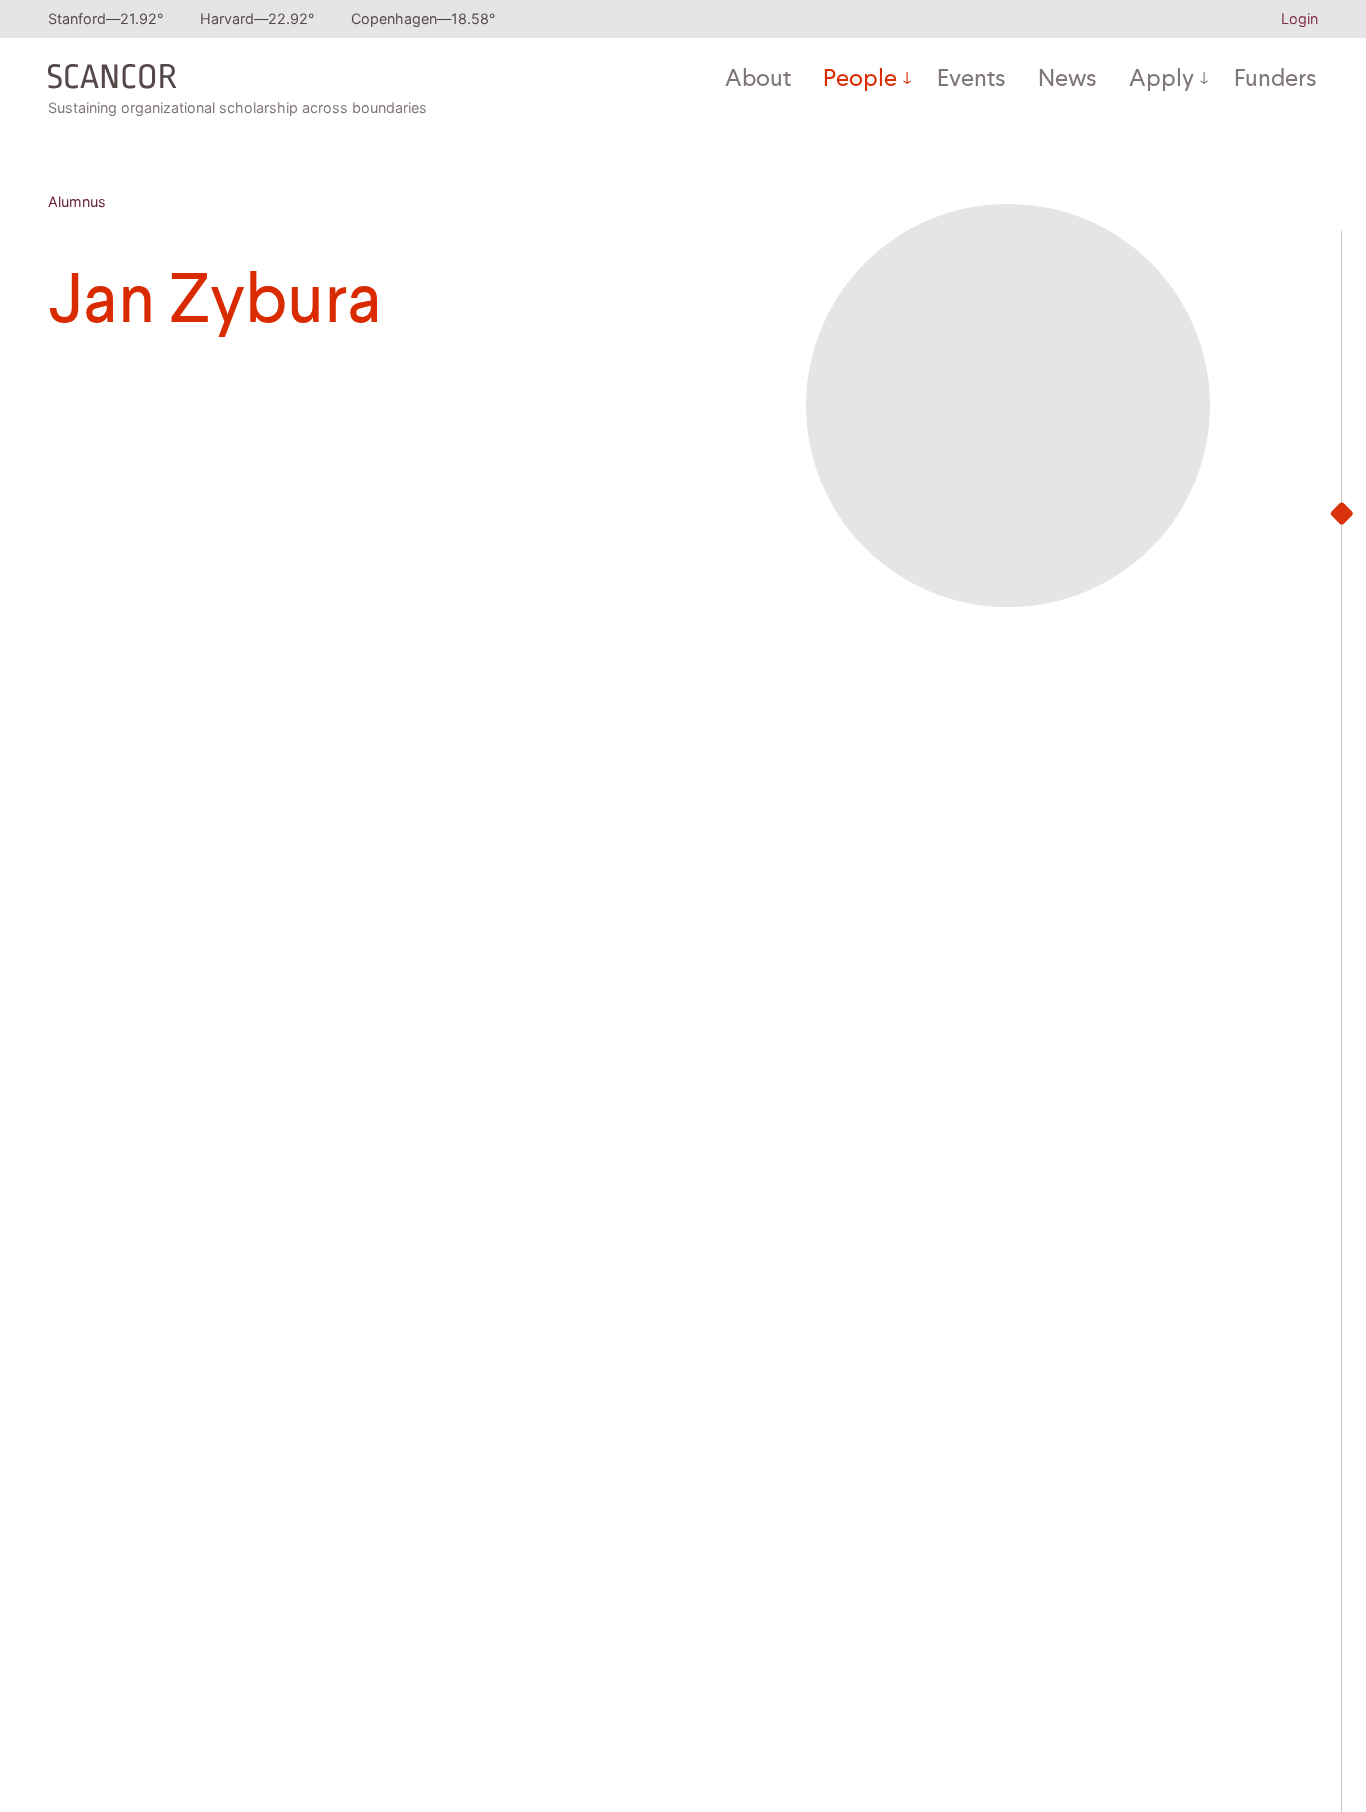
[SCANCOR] (112, 72)
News (1067, 80)
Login (1299, 18)
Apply (1161, 80)
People (860, 80)
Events (971, 80)
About (758, 80)
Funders (1275, 80)
